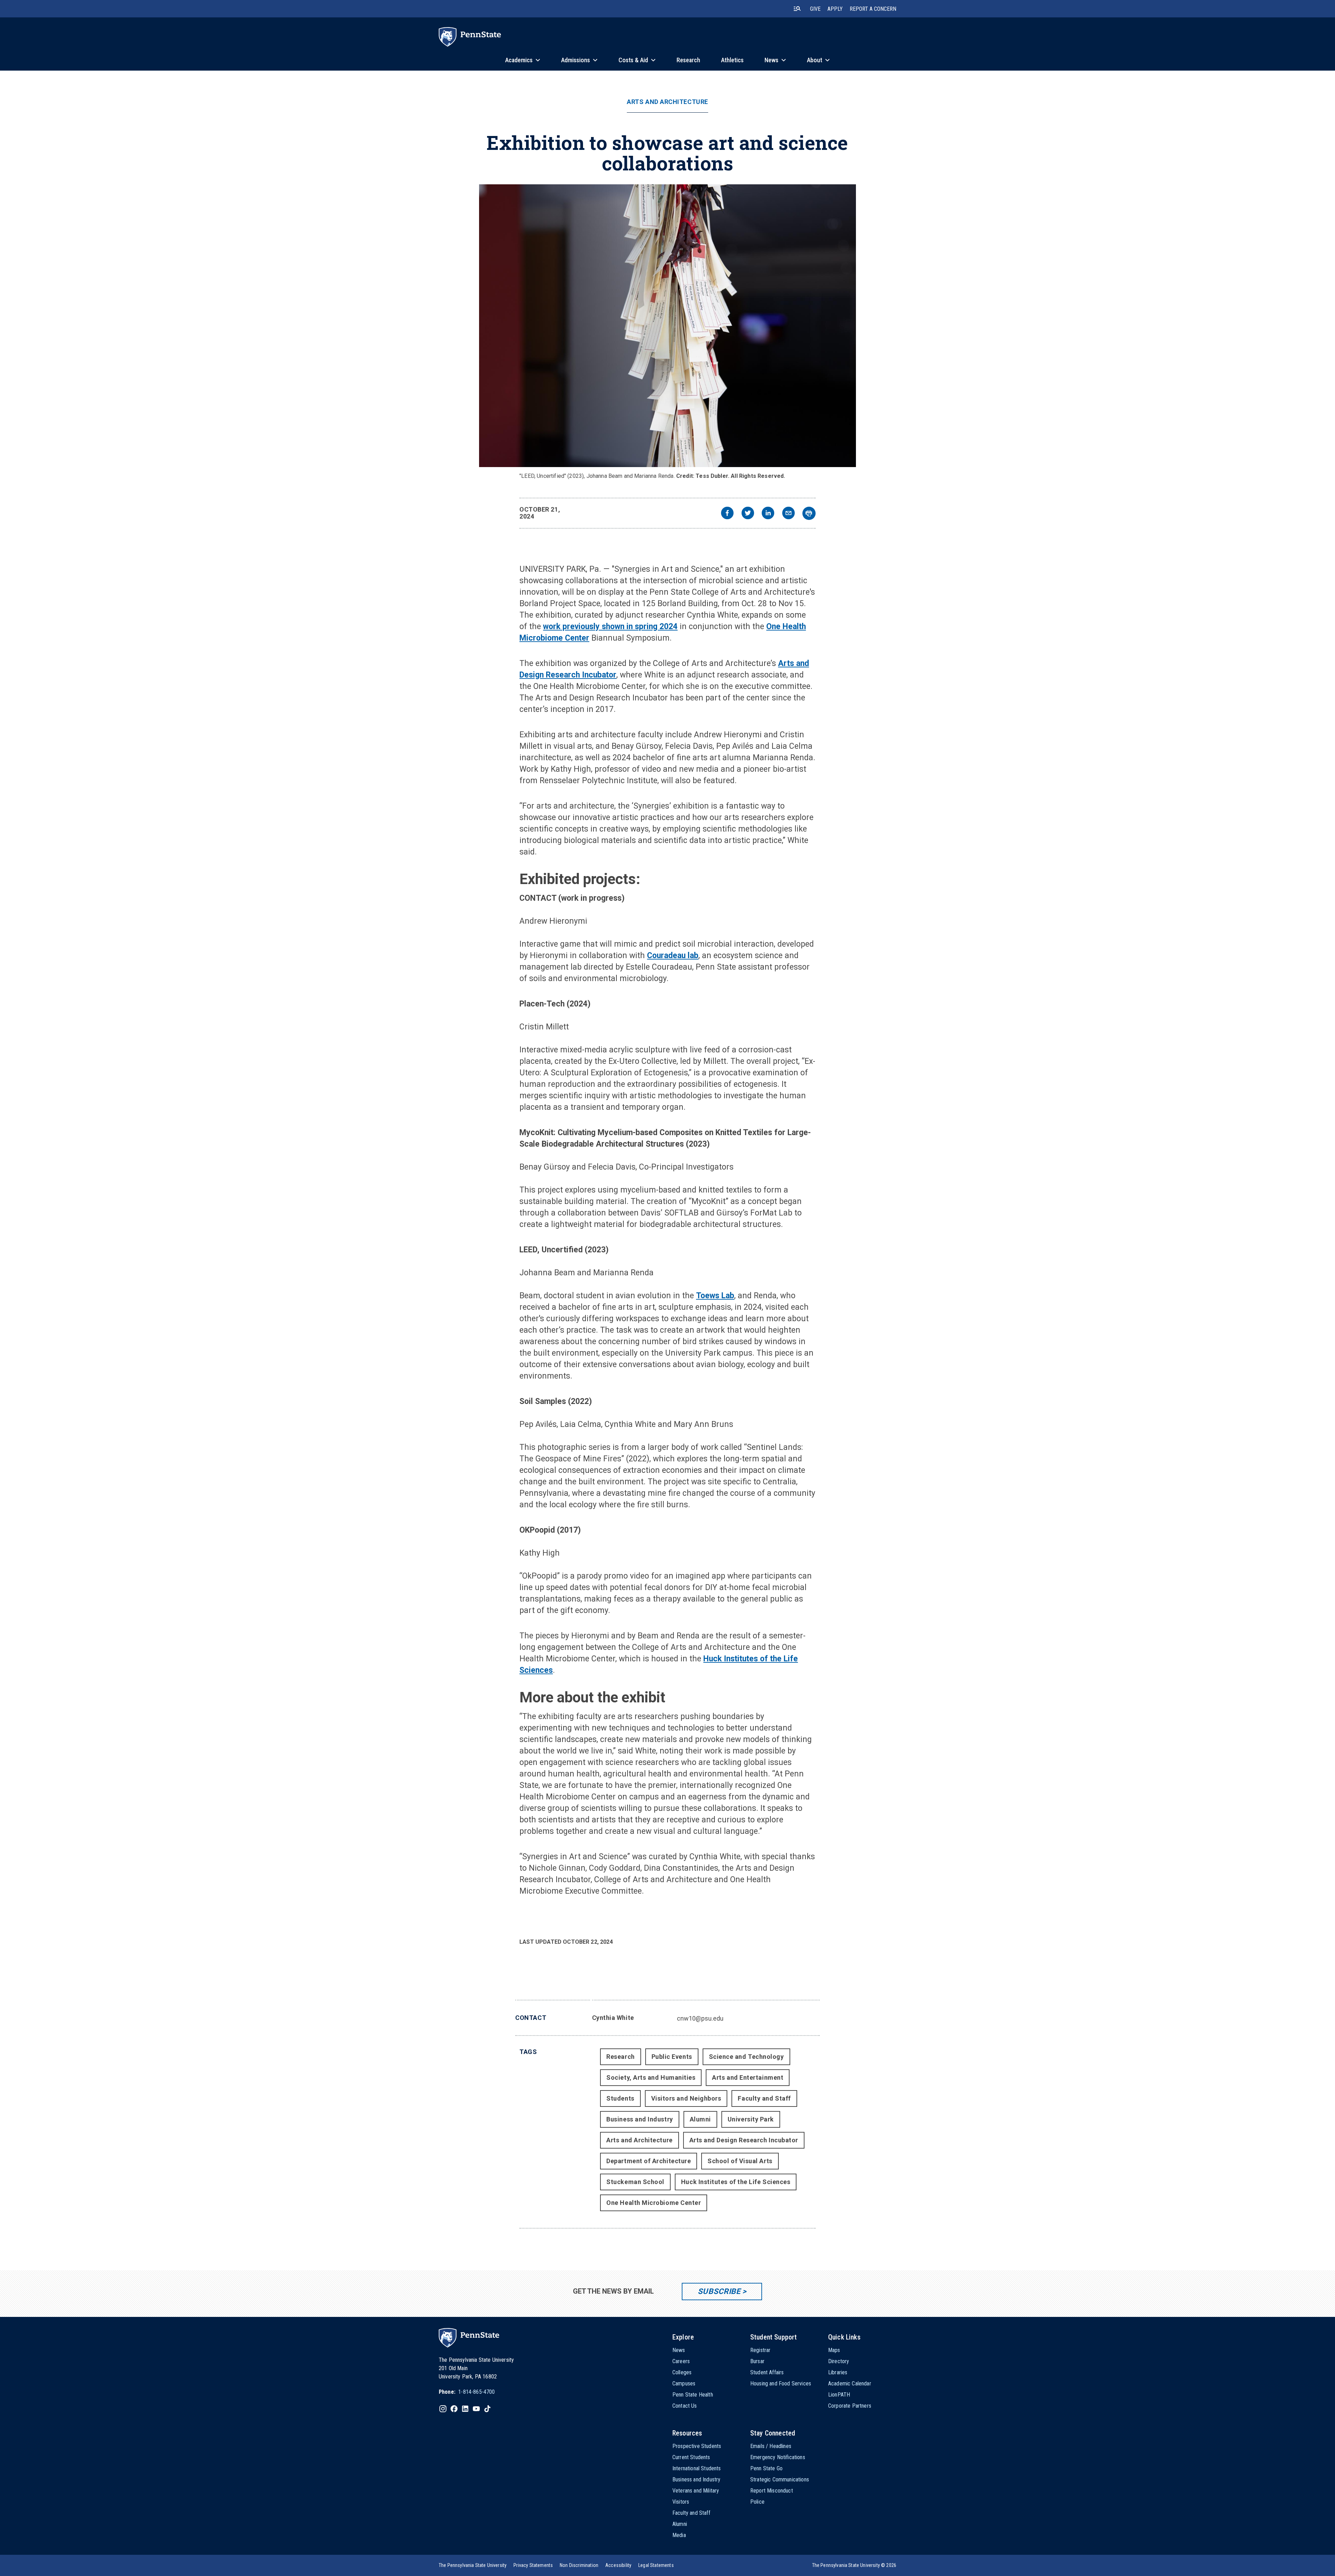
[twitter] (748, 514)
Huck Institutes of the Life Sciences (736, 2182)
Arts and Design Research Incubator (744, 2140)
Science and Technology (746, 2057)
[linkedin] (768, 514)
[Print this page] (809, 513)
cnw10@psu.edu (700, 2018)
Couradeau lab (673, 956)
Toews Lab (715, 1296)
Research (620, 2057)
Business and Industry (640, 2119)
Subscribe (719, 2291)
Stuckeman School (635, 2182)
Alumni (700, 2119)
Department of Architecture (649, 2161)
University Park (751, 2119)
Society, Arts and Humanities (651, 2077)
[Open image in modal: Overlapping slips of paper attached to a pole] (667, 326)
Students (620, 2098)
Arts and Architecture (667, 102)
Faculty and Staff (764, 2098)
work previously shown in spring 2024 (610, 627)
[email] (788, 514)
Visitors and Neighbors (686, 2098)
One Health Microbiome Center (654, 2203)
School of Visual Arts (740, 2161)
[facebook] (727, 514)
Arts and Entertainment (748, 2077)
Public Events (672, 2057)
